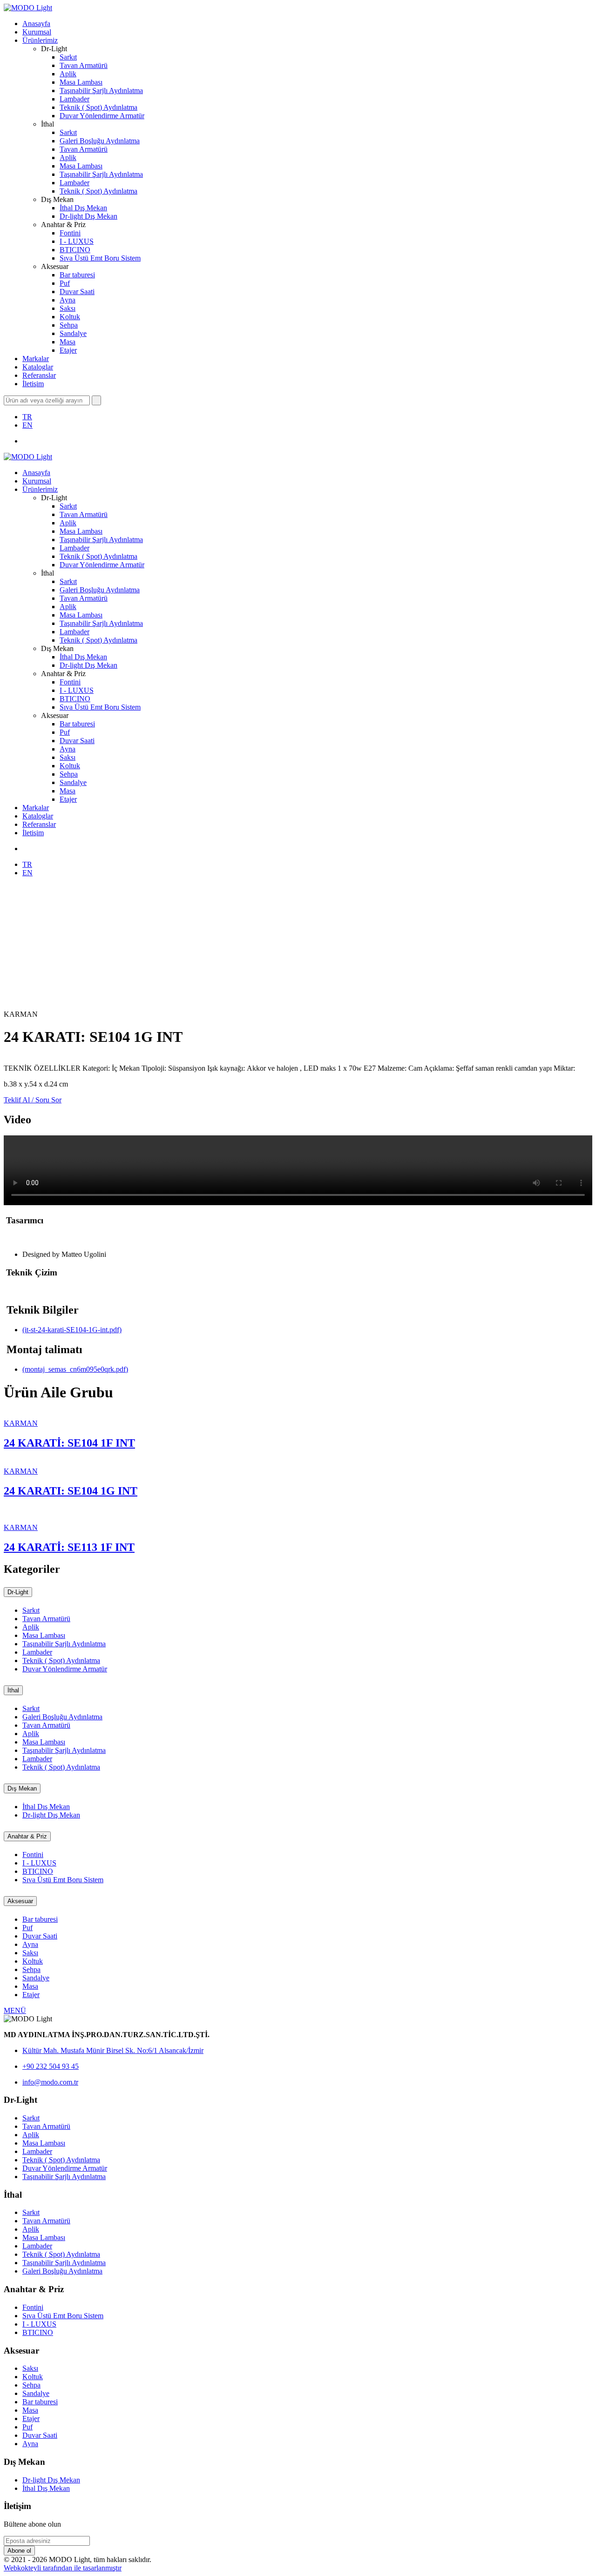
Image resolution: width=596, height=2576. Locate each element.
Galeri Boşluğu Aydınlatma (100, 141)
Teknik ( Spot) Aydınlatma (98, 107)
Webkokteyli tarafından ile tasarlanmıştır (63, 2568)
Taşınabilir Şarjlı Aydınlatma (101, 91)
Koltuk (70, 317)
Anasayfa (36, 23)
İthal (13, 1690)
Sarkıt (68, 57)
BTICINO (75, 250)
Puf (65, 283)
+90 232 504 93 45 (51, 2066)
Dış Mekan (22, 1788)
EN (27, 425)
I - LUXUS (77, 241)
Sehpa (69, 325)
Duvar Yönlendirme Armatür (102, 116)
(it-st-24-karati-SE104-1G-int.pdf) (72, 1330)
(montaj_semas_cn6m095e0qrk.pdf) (75, 1369)
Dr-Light (18, 1592)
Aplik (68, 74)
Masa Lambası (81, 82)
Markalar (36, 359)
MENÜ (15, 2010)
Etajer (68, 350)
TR (27, 417)
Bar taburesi (77, 275)
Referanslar (39, 375)
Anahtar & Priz (27, 1836)
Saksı (68, 308)
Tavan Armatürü (84, 65)
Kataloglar (38, 367)
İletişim (33, 384)
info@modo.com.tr (50, 2082)
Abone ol (19, 2551)
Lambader (74, 99)
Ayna (68, 300)
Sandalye (73, 333)
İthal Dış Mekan (83, 208)
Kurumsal (37, 32)
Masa (68, 342)
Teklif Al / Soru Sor (33, 1100)
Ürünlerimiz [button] (40, 40)
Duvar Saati (77, 292)
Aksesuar (20, 1901)
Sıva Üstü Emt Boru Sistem (100, 258)
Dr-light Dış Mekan (88, 216)
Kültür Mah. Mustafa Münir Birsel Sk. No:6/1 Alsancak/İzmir (113, 2050)
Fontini (70, 233)
